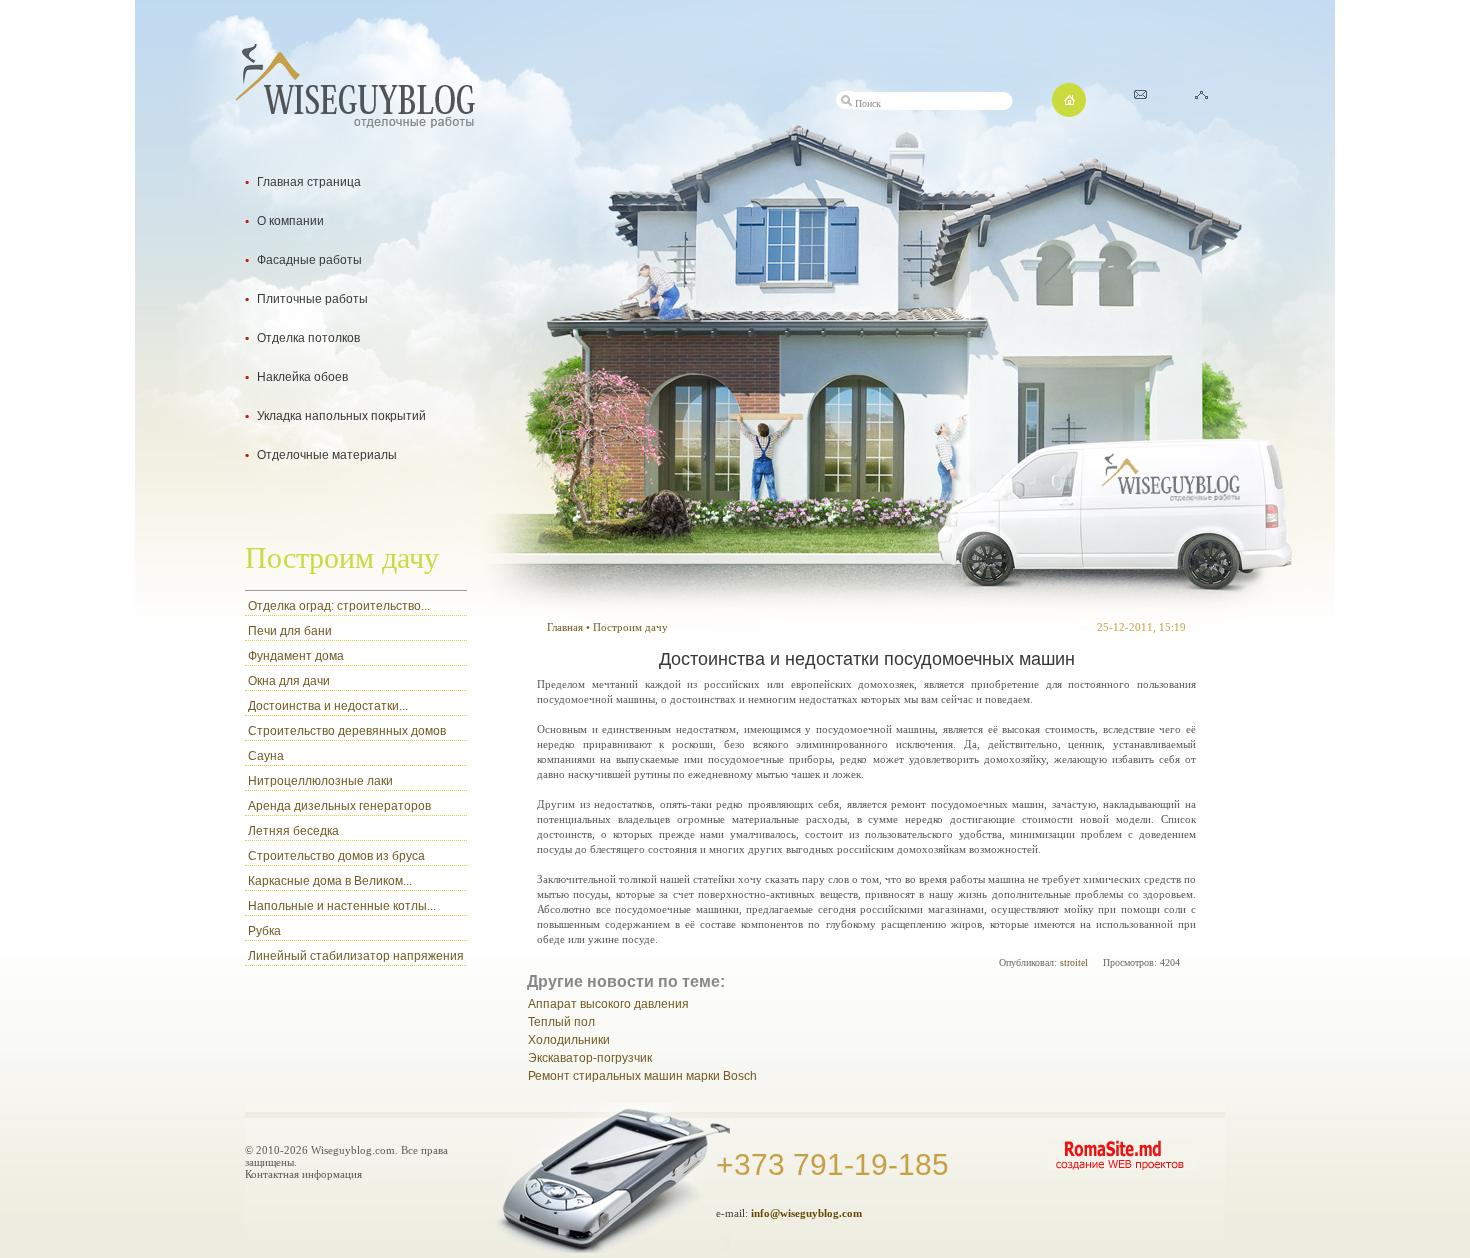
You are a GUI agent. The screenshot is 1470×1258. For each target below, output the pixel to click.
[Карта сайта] (1201, 93)
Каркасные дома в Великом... (330, 881)
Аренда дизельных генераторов (339, 806)
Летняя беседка (293, 831)
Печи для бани (290, 631)
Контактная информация (303, 1174)
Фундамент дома (296, 656)
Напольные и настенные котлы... (342, 906)
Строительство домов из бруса (336, 856)
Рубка (264, 931)
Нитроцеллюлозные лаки (320, 781)
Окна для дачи (289, 681)
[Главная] (1069, 111)
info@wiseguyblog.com (806, 1213)
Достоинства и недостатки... (328, 706)
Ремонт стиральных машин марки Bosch (642, 1076)
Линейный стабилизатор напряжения (356, 956)
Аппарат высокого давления (608, 1004)
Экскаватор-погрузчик (590, 1058)
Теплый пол (561, 1022)
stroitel (1074, 962)
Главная (565, 627)
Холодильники (569, 1040)
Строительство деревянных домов (347, 731)
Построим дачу (630, 627)
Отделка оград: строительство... (339, 606)
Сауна (266, 756)
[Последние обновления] (1140, 93)
